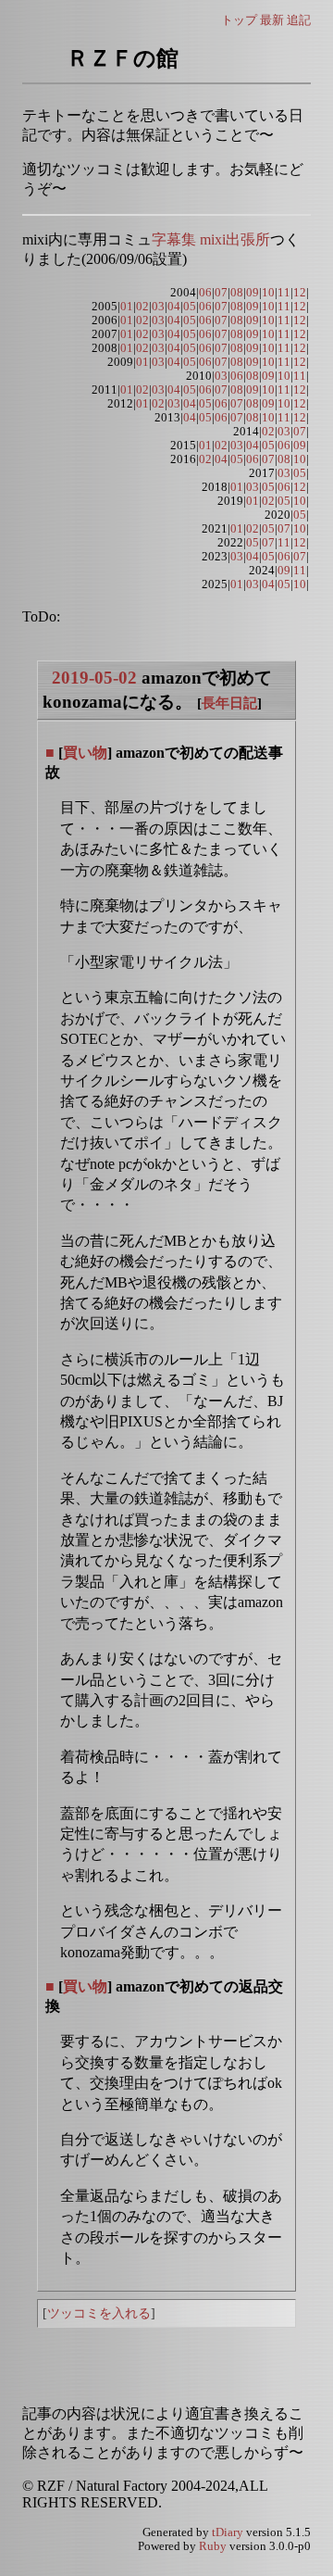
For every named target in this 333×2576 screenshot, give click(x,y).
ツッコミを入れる (99, 2313)
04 (174, 307)
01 (127, 307)
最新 (272, 20)
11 (284, 293)
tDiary (228, 2532)
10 (268, 293)
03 (158, 307)
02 (142, 307)
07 (221, 293)
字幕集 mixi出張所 (211, 239)
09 (253, 293)
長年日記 (229, 703)
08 (237, 293)
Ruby (213, 2546)
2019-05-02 (94, 678)
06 (205, 293)
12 (300, 293)
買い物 (85, 753)
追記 (299, 20)
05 (190, 307)
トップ (239, 20)
